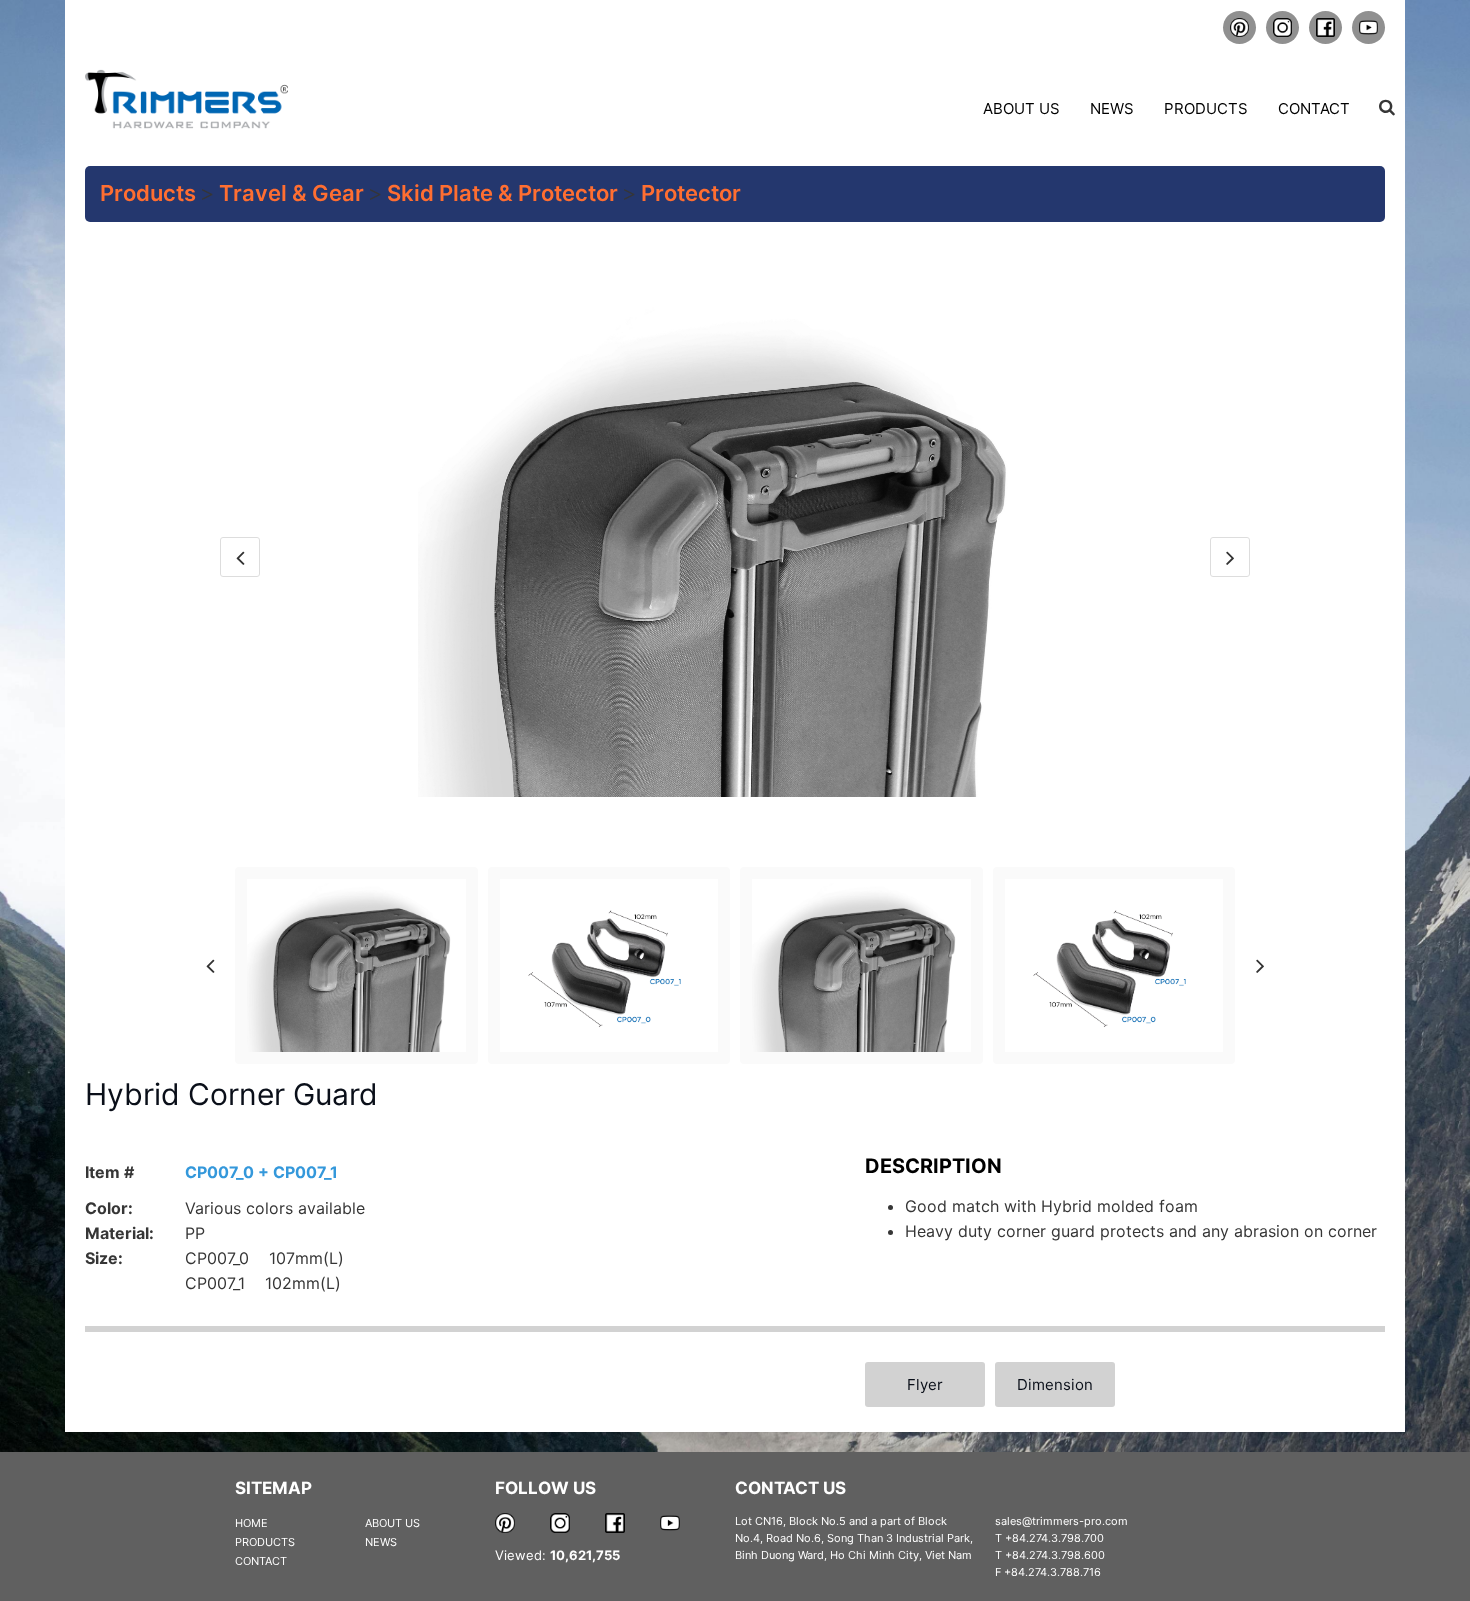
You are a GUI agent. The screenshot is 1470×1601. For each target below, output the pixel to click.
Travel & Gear (291, 193)
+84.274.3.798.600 (1055, 1555)
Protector (691, 193)
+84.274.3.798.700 (1054, 1538)
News (1112, 108)
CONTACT (261, 1561)
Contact (1314, 108)
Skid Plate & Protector (502, 193)
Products (1206, 108)
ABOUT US (392, 1523)
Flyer (925, 1384)
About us (1021, 108)
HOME (251, 1523)
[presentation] (240, 557)
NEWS (381, 1542)
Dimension (1055, 1384)
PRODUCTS (265, 1542)
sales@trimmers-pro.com (1061, 1521)
